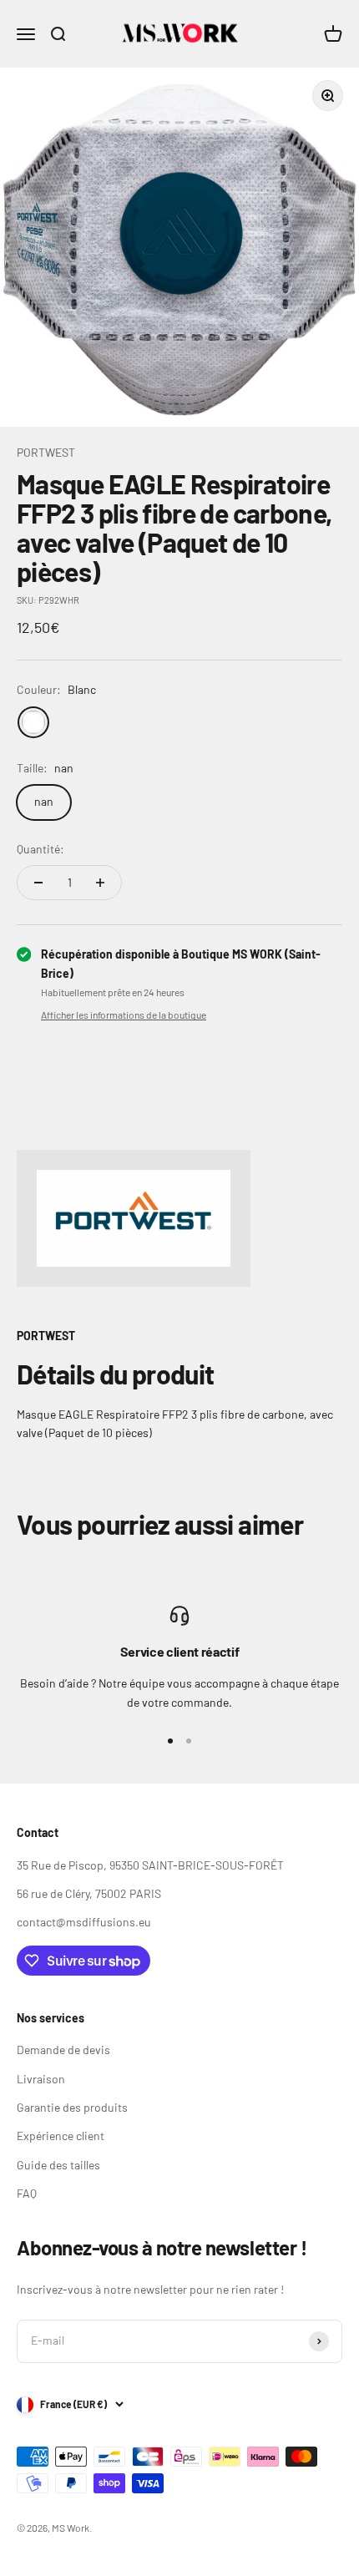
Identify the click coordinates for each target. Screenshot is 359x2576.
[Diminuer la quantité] (38, 883)
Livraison (41, 2079)
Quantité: (40, 849)
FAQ (27, 2193)
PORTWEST (46, 452)
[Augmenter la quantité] (100, 883)
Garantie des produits (72, 2107)
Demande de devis (63, 2050)
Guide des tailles (58, 2165)
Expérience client (61, 2136)
